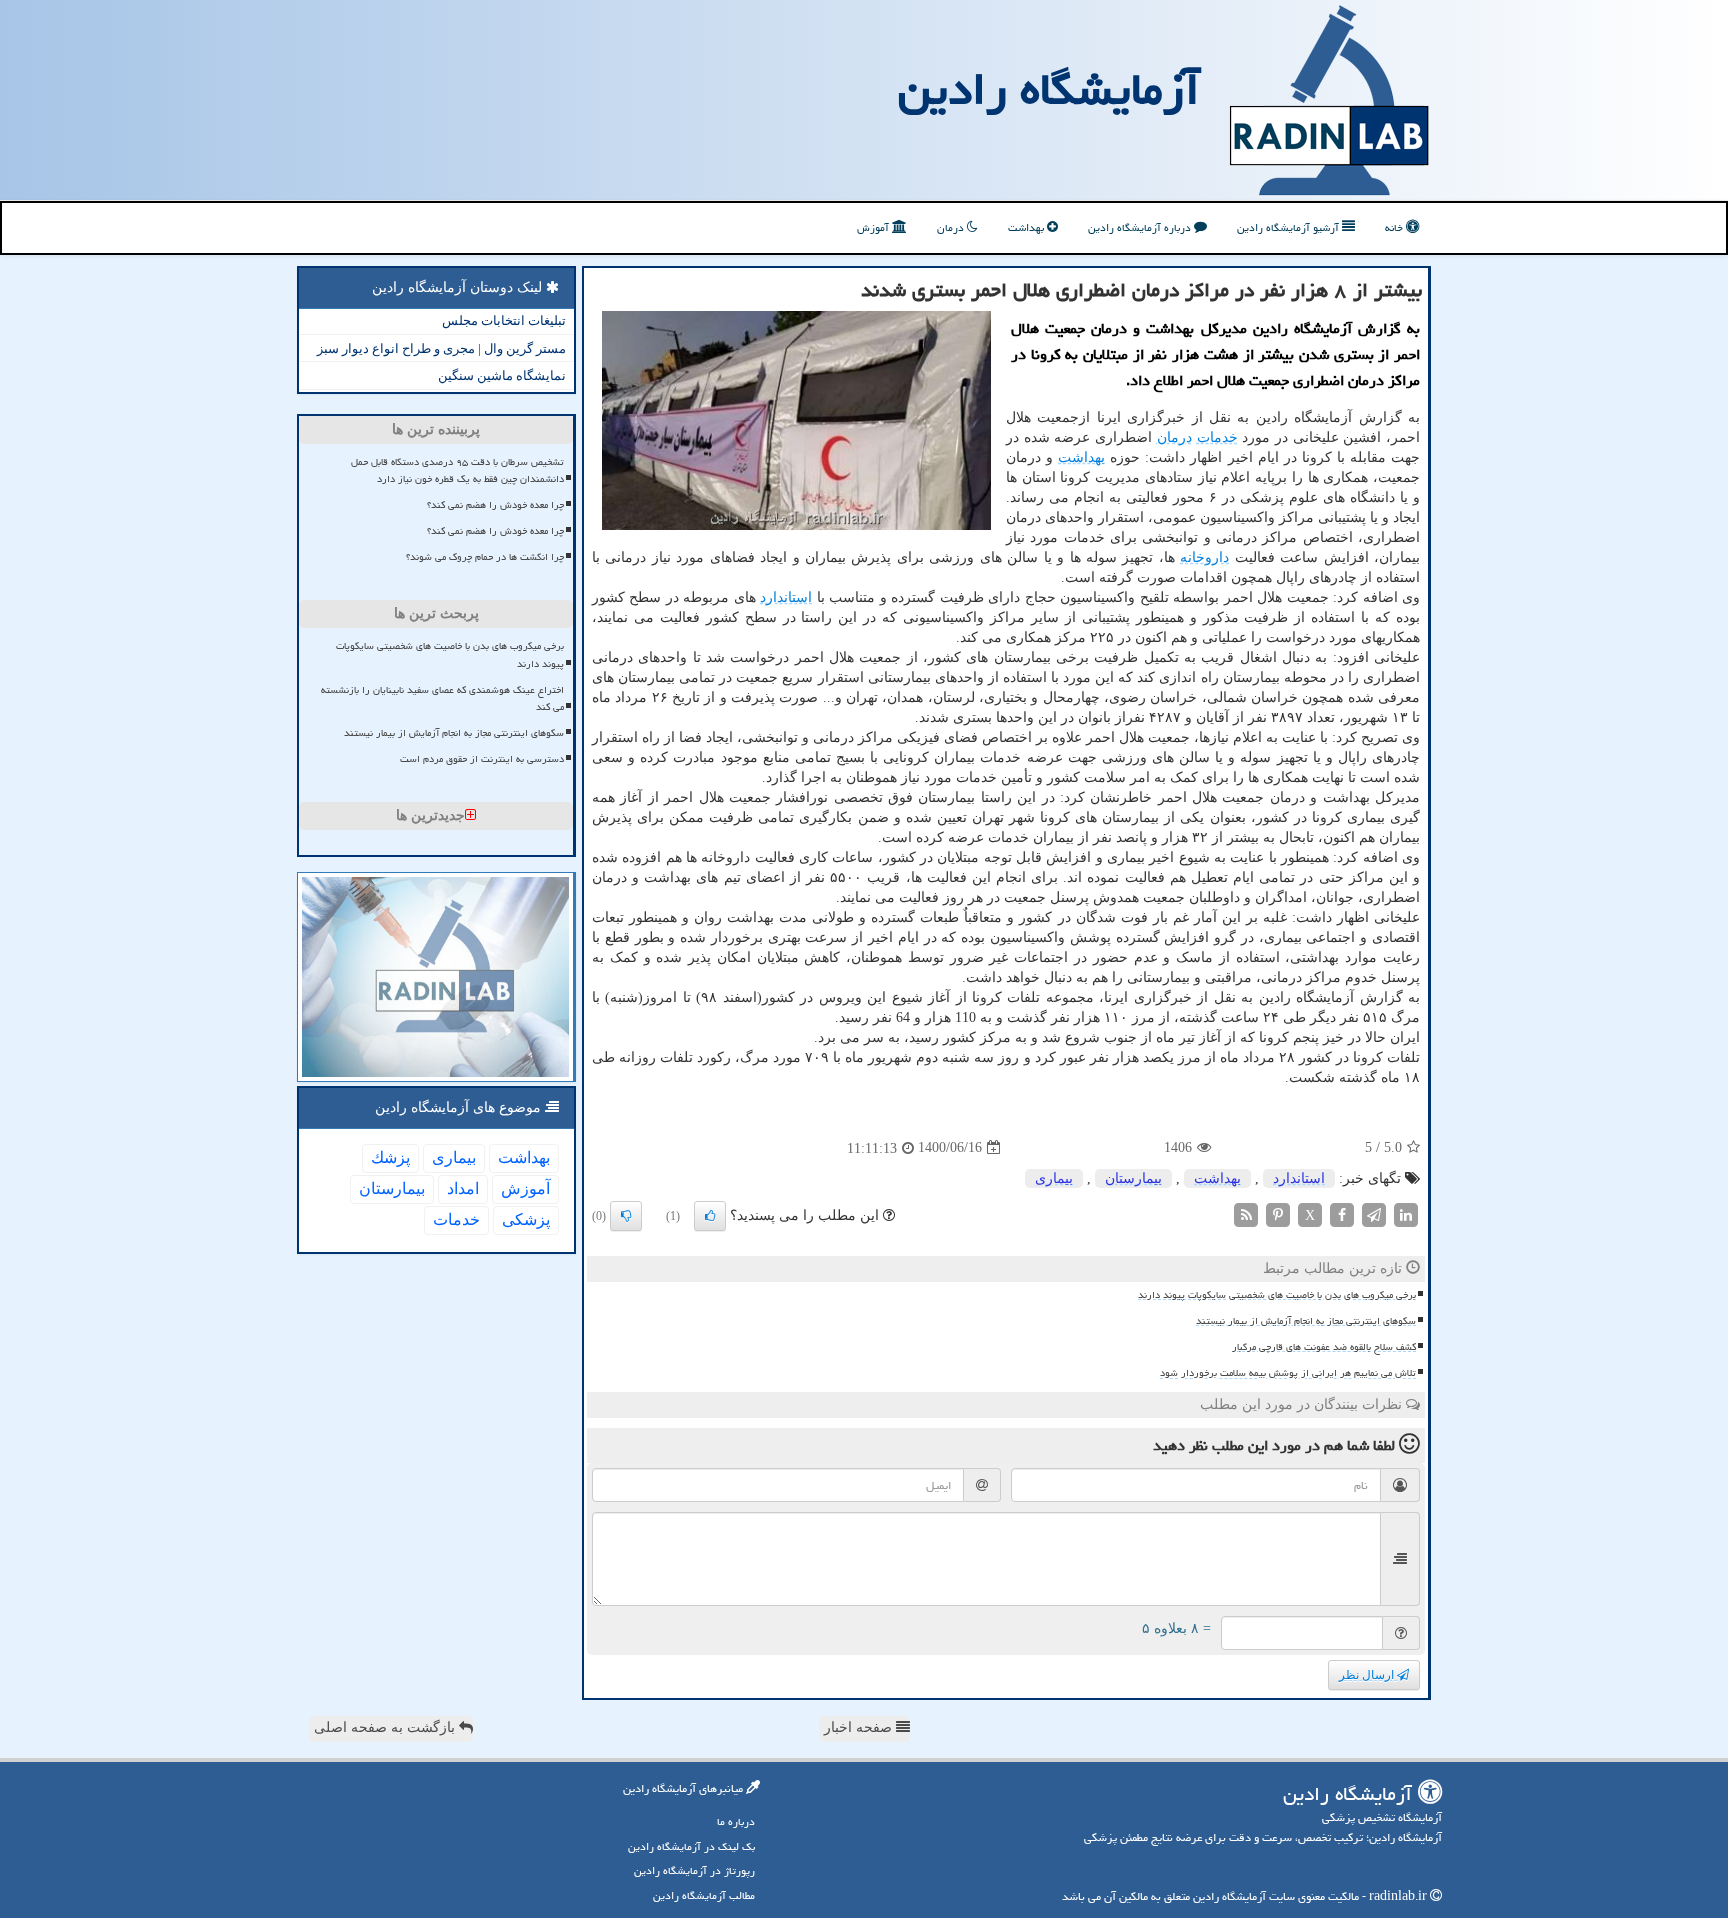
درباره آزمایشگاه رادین (1141, 227)
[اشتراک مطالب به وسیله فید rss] (1246, 1213)
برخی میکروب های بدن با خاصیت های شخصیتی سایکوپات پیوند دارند (1277, 1295)
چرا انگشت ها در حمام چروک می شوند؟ (485, 557)
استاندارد (786, 597)
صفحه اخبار (860, 1727)
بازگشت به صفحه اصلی (386, 1727)
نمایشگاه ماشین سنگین (502, 375)
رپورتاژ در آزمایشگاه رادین (694, 1870)
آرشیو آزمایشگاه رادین (1289, 227)
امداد (463, 1188)
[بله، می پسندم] (710, 1216)
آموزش (874, 227)
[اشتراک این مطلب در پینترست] (1278, 1213)
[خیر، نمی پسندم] (626, 1216)
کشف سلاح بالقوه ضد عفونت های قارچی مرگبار (1324, 1347)
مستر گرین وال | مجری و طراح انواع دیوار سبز (441, 348)
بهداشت (1027, 227)
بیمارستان (1133, 1178)
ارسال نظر (1368, 1675)
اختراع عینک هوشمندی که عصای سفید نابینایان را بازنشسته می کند (442, 698)
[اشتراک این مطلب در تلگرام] (1374, 1213)
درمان (952, 227)
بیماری (1054, 1178)
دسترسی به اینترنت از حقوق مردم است (482, 759)
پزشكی (526, 1219)
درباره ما (736, 1821)
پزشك (390, 1157)
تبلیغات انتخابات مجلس (504, 320)
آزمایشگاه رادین (1049, 89)
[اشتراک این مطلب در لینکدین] (1406, 1213)
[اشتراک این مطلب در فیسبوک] (1342, 1213)
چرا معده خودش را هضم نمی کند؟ (495, 505)
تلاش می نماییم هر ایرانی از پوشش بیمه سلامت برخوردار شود (1288, 1373)
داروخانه (1204, 557)
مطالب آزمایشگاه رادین (704, 1895)
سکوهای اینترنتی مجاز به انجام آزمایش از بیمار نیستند (1306, 1321)
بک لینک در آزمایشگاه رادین (691, 1846)
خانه (1395, 227)
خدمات (1217, 437)
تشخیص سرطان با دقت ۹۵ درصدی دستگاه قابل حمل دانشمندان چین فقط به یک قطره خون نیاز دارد (457, 470)
